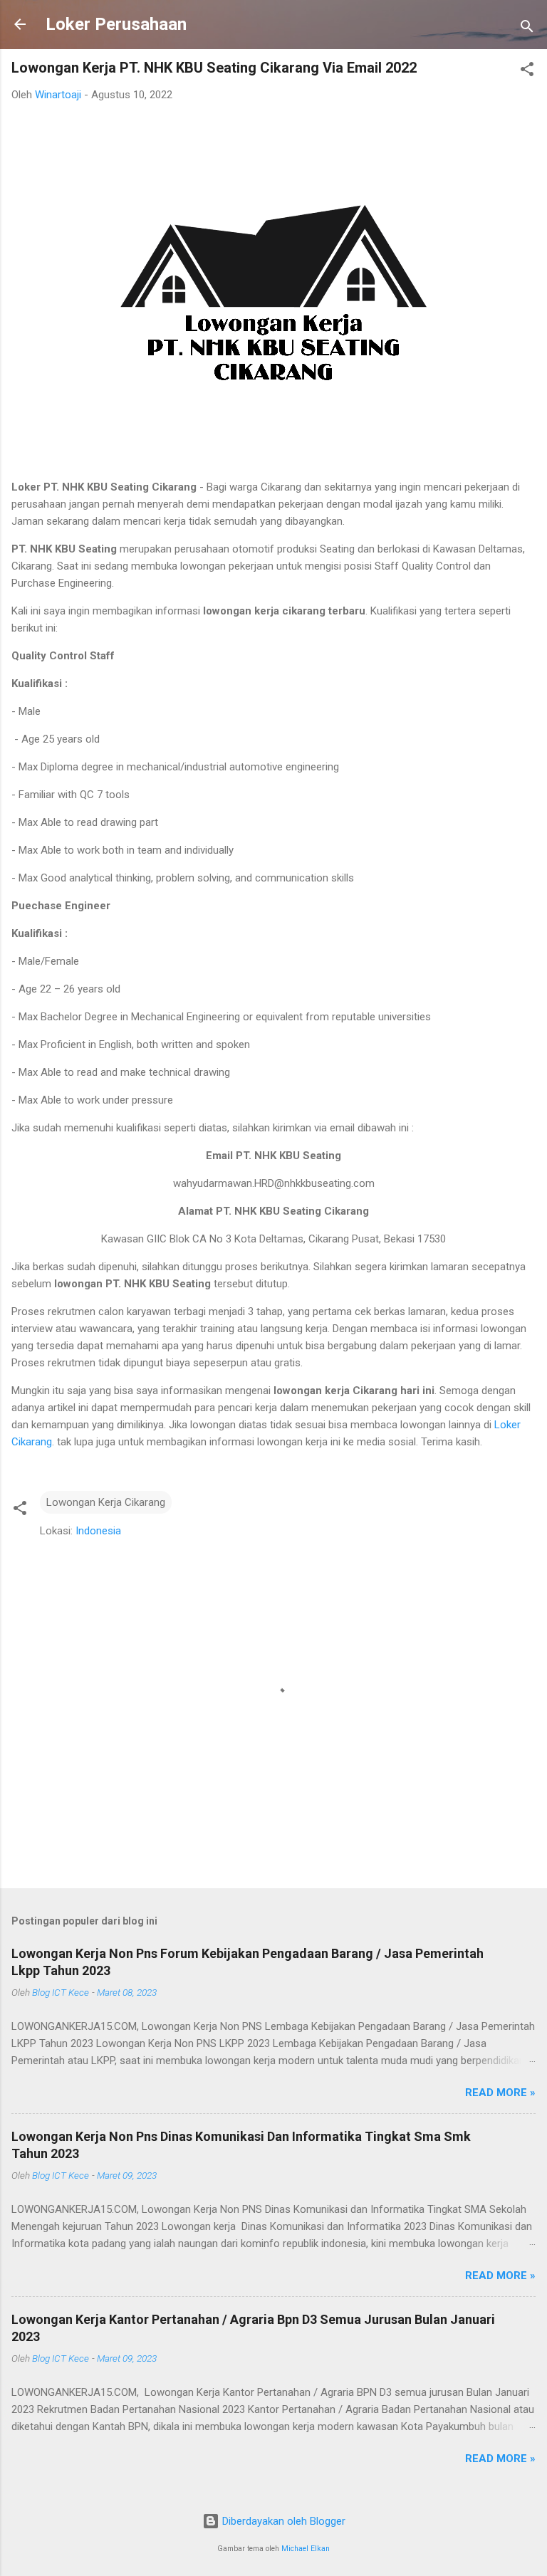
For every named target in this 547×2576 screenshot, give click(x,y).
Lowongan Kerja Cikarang (106, 1502)
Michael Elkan (306, 2549)
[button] (527, 72)
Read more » (500, 2093)
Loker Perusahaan (116, 24)
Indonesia (98, 1531)
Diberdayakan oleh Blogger (282, 2521)
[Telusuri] (527, 29)
